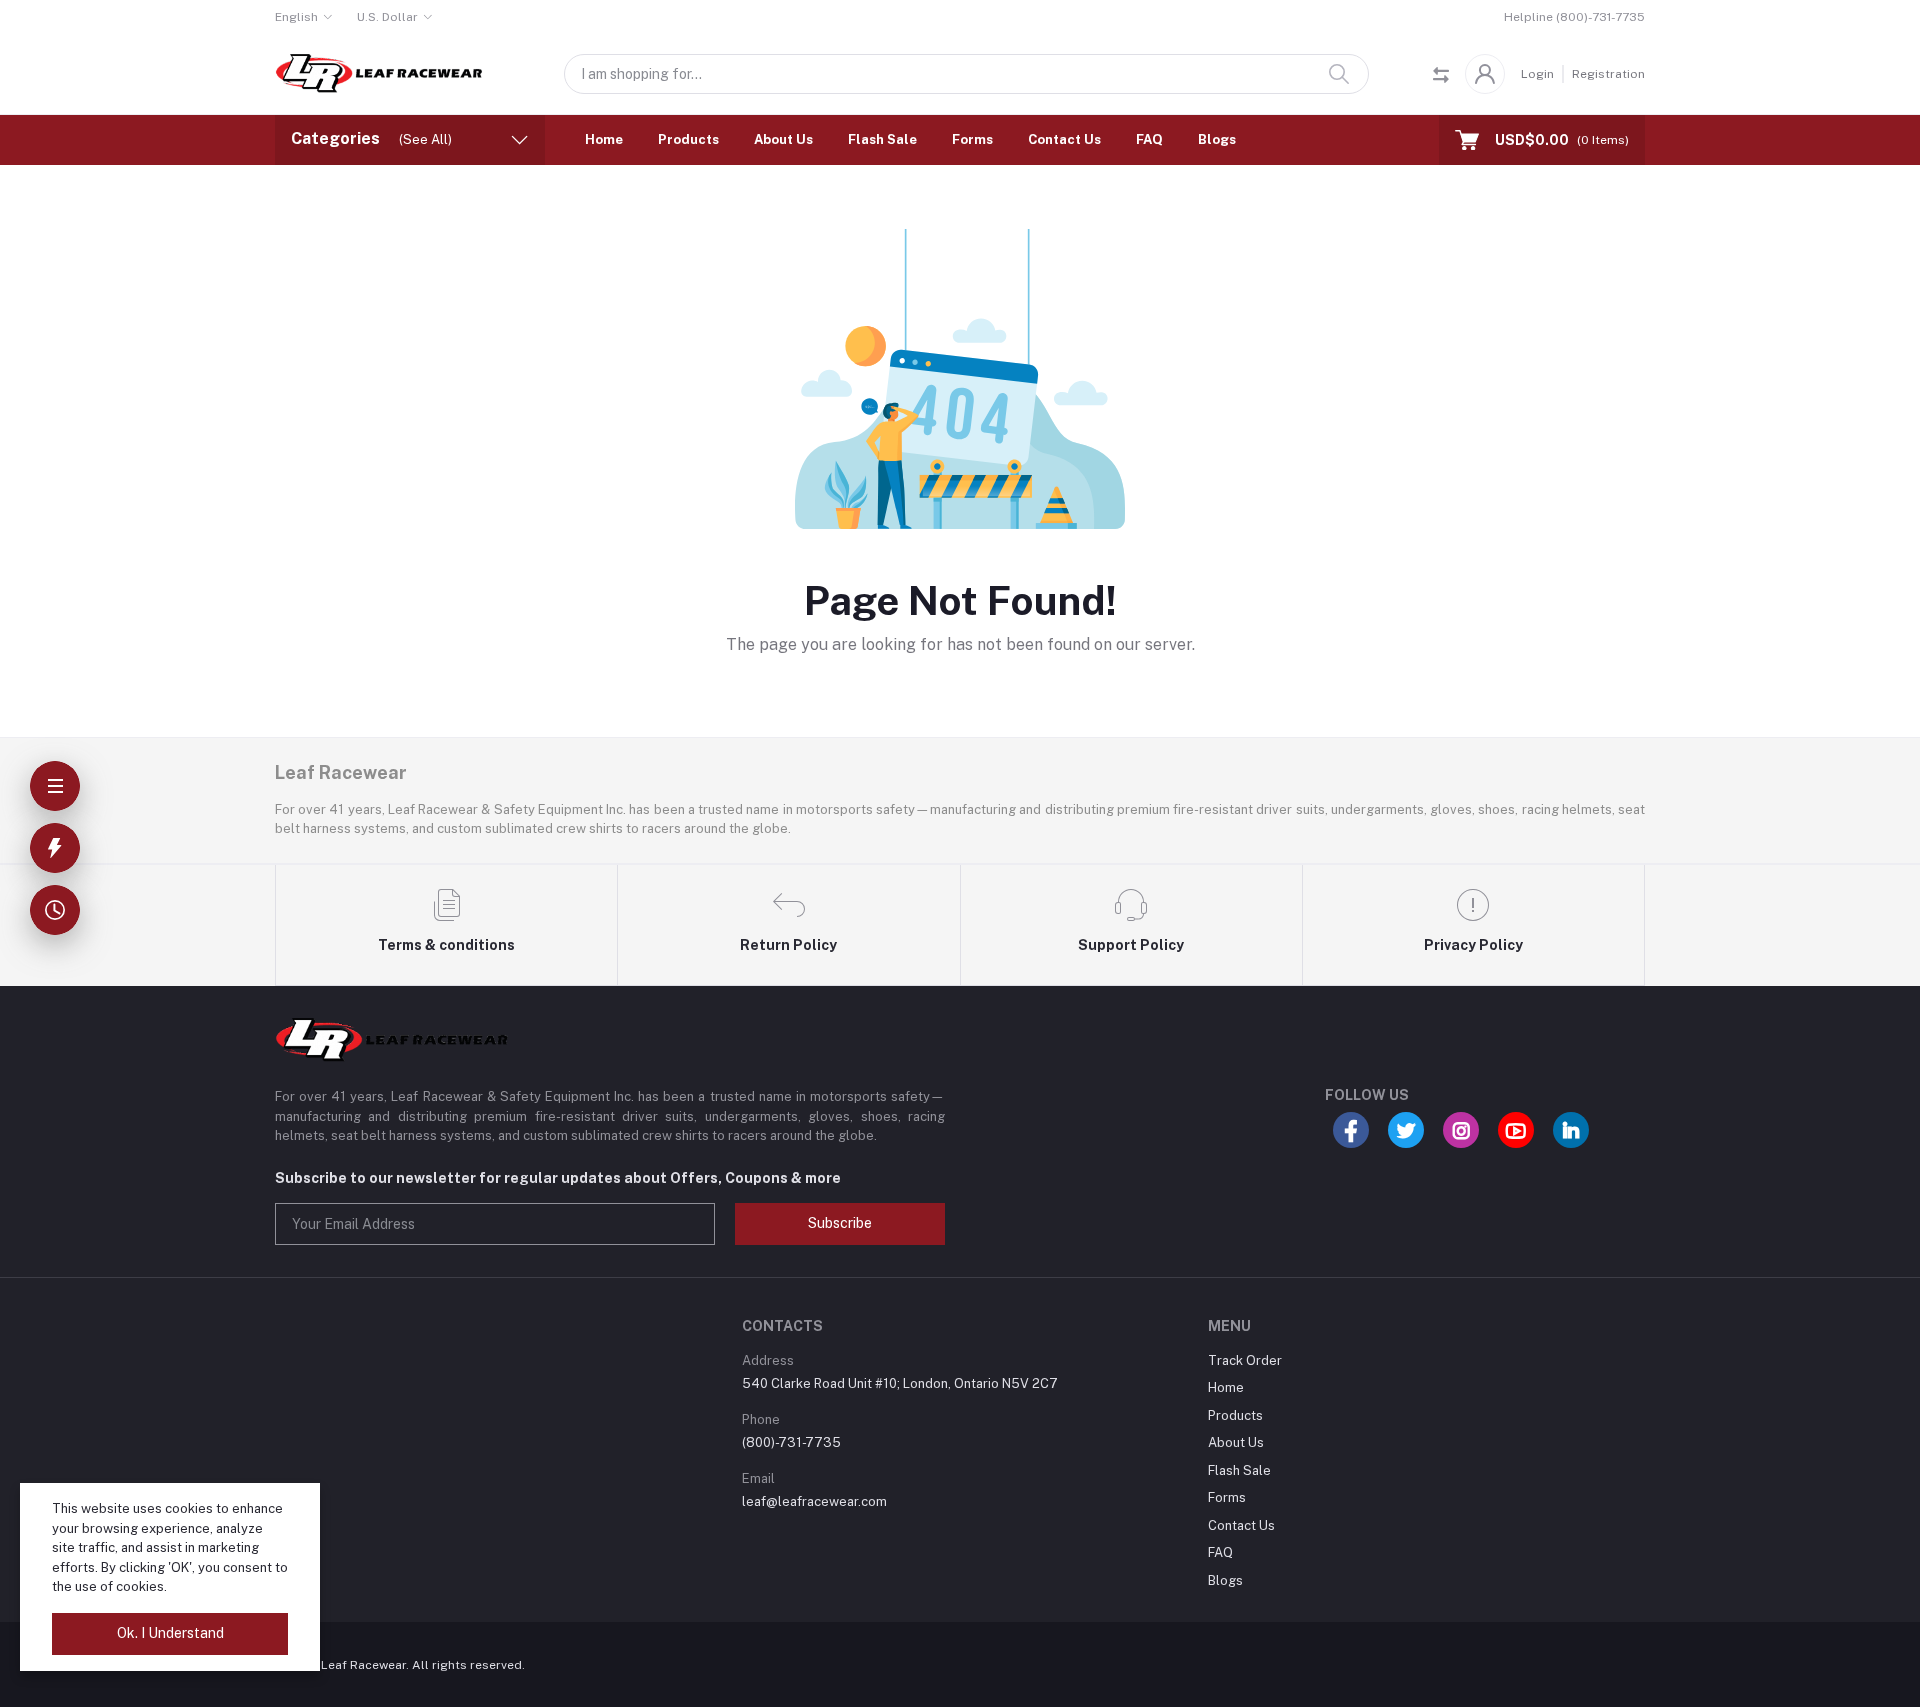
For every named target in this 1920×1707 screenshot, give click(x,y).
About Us (783, 139)
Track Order (1245, 1360)
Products (688, 139)
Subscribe (840, 1223)
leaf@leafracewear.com (814, 1501)
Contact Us (1064, 139)
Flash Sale (882, 139)
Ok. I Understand (170, 1633)
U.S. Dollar (387, 17)
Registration (1608, 74)
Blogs (1217, 139)
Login (1537, 74)
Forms (972, 139)
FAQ (1149, 139)
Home (604, 139)
